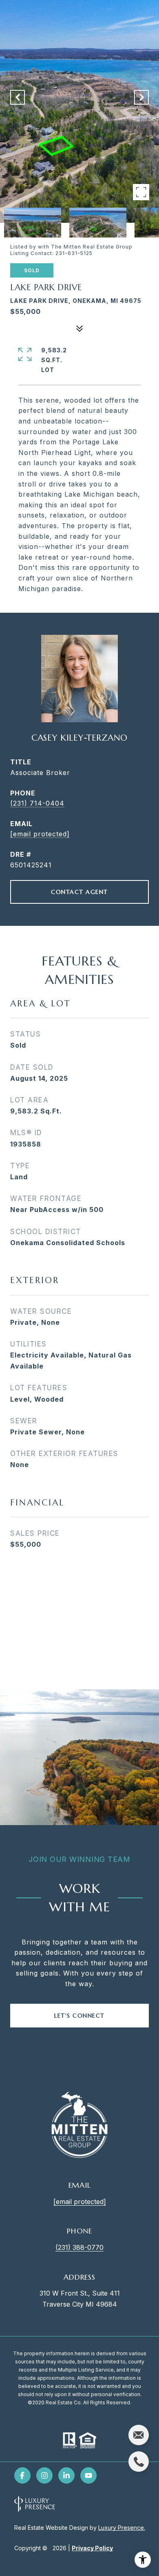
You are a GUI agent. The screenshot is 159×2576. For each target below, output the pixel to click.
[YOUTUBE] (88, 2475)
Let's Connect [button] (79, 2016)
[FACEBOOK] (22, 2475)
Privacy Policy (92, 2548)
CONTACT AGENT (79, 892)
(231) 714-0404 (37, 803)
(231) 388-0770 (79, 2247)
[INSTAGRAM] (44, 2475)
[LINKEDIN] (66, 2475)
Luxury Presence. (122, 2528)
